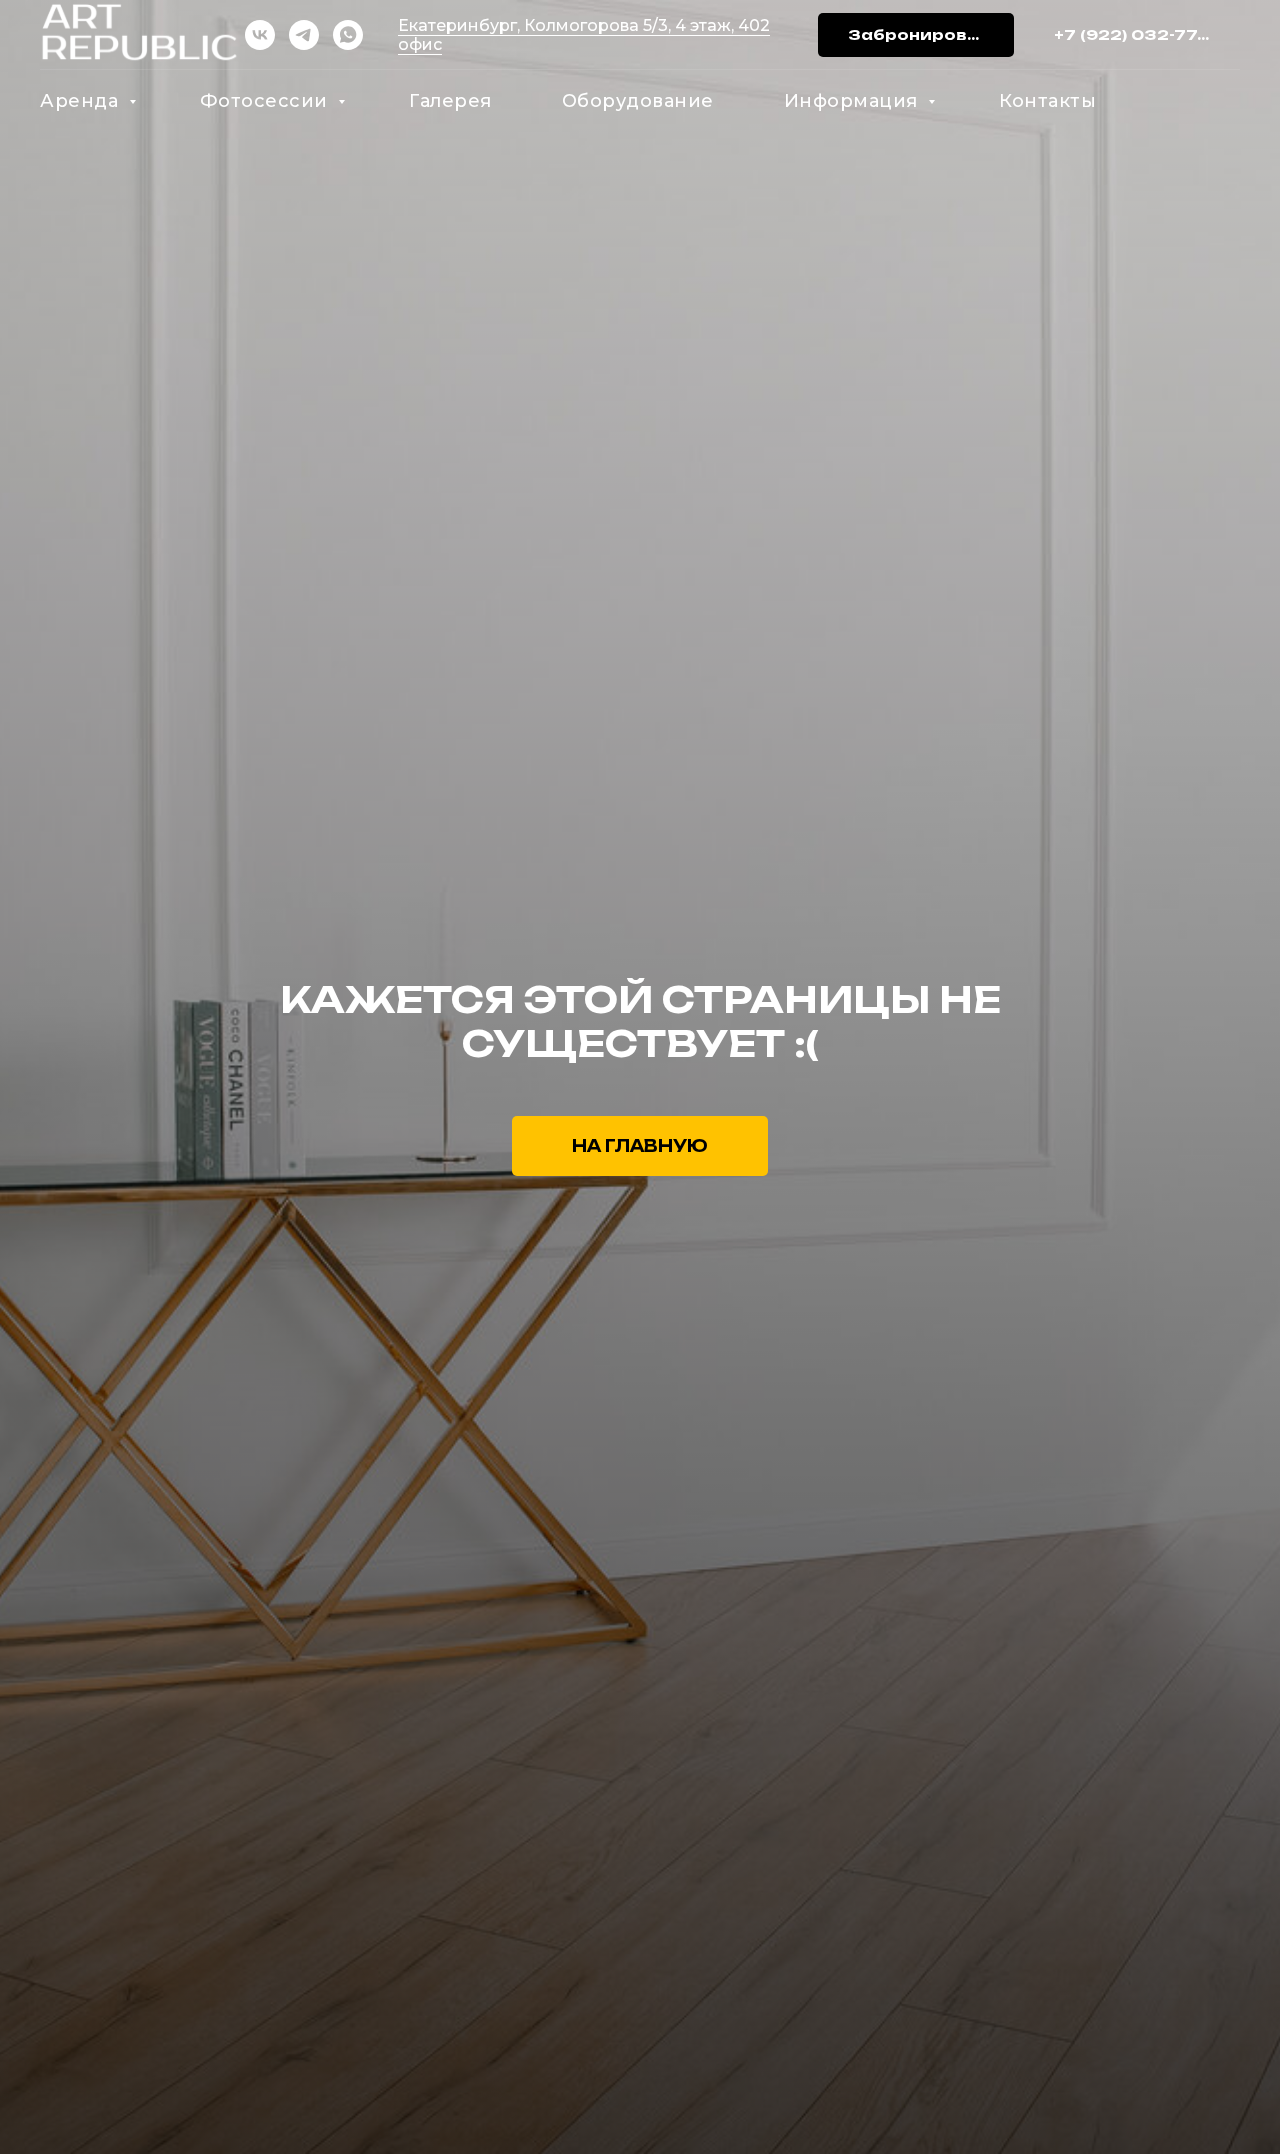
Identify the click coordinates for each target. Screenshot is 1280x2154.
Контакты (1047, 101)
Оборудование (638, 101)
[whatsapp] (348, 35)
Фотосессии (267, 101)
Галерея (450, 101)
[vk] (260, 35)
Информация (854, 101)
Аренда (82, 101)
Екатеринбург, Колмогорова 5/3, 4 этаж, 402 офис (584, 35)
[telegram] (304, 35)
